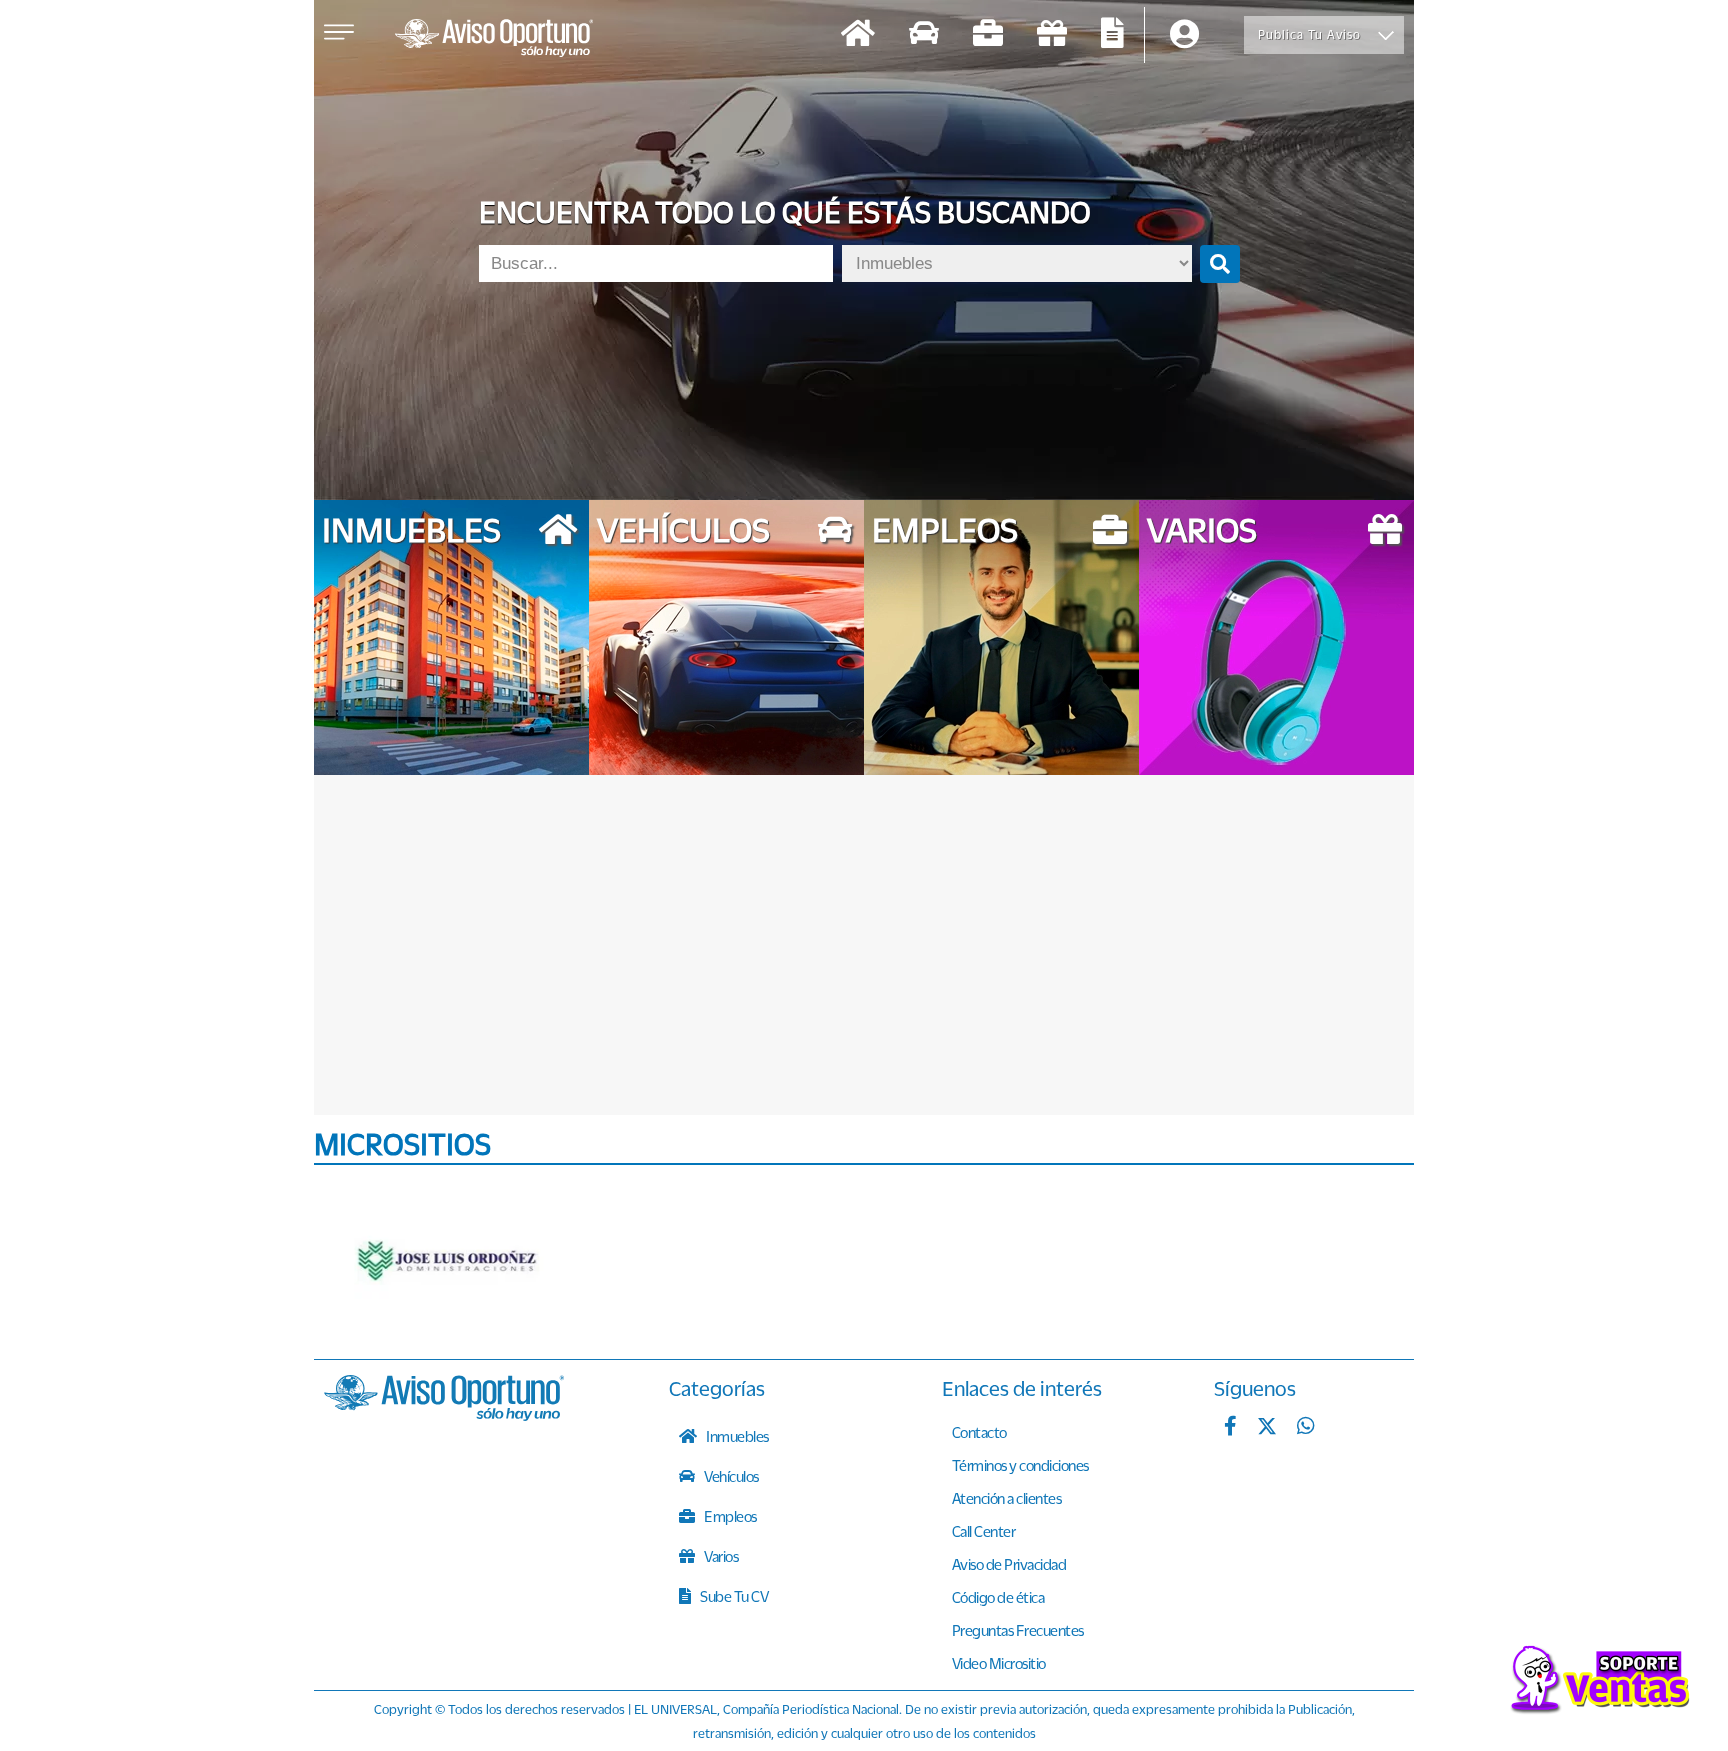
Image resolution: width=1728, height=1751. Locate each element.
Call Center (984, 1531)
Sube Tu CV (733, 1596)
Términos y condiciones (1020, 1465)
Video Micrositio (999, 1663)
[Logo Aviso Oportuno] (494, 40)
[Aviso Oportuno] (444, 1415)
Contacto (979, 1432)
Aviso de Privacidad (1009, 1564)
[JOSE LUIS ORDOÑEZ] (449, 1262)
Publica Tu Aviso (1309, 34)
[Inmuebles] (858, 35)
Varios (720, 1556)
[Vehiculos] (924, 35)
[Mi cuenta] (1184, 35)
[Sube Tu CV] (1112, 35)
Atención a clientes (1007, 1498)
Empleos (729, 1516)
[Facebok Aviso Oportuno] (1230, 1428)
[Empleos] (988, 35)
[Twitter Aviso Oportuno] (1267, 1428)
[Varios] (1052, 35)
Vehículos (730, 1476)
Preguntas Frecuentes (1018, 1630)
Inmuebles (736, 1436)
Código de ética (998, 1597)
